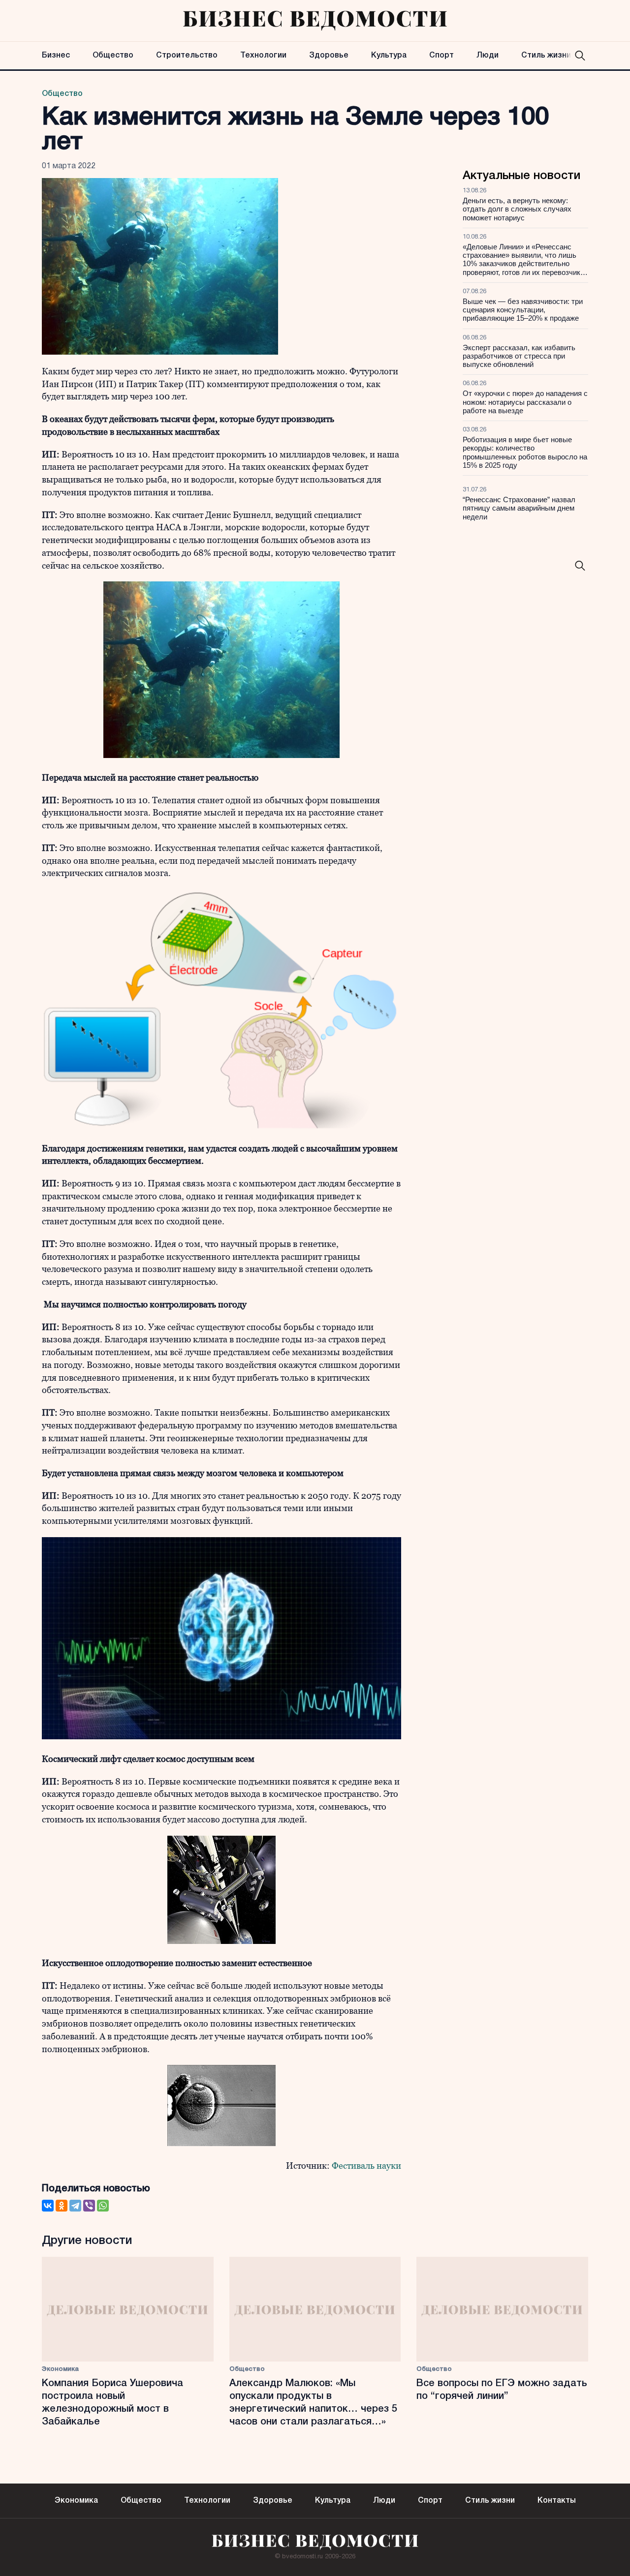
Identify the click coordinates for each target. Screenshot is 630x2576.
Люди (488, 56)
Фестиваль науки (366, 2166)
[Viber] (89, 2206)
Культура (389, 56)
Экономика (60, 2369)
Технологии (263, 56)
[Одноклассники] (62, 2206)
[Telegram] (75, 2206)
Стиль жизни (546, 56)
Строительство (187, 56)
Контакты (557, 2501)
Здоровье (329, 56)
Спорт (441, 56)
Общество (113, 56)
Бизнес (56, 56)
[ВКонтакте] (48, 2206)
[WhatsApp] (103, 2206)
